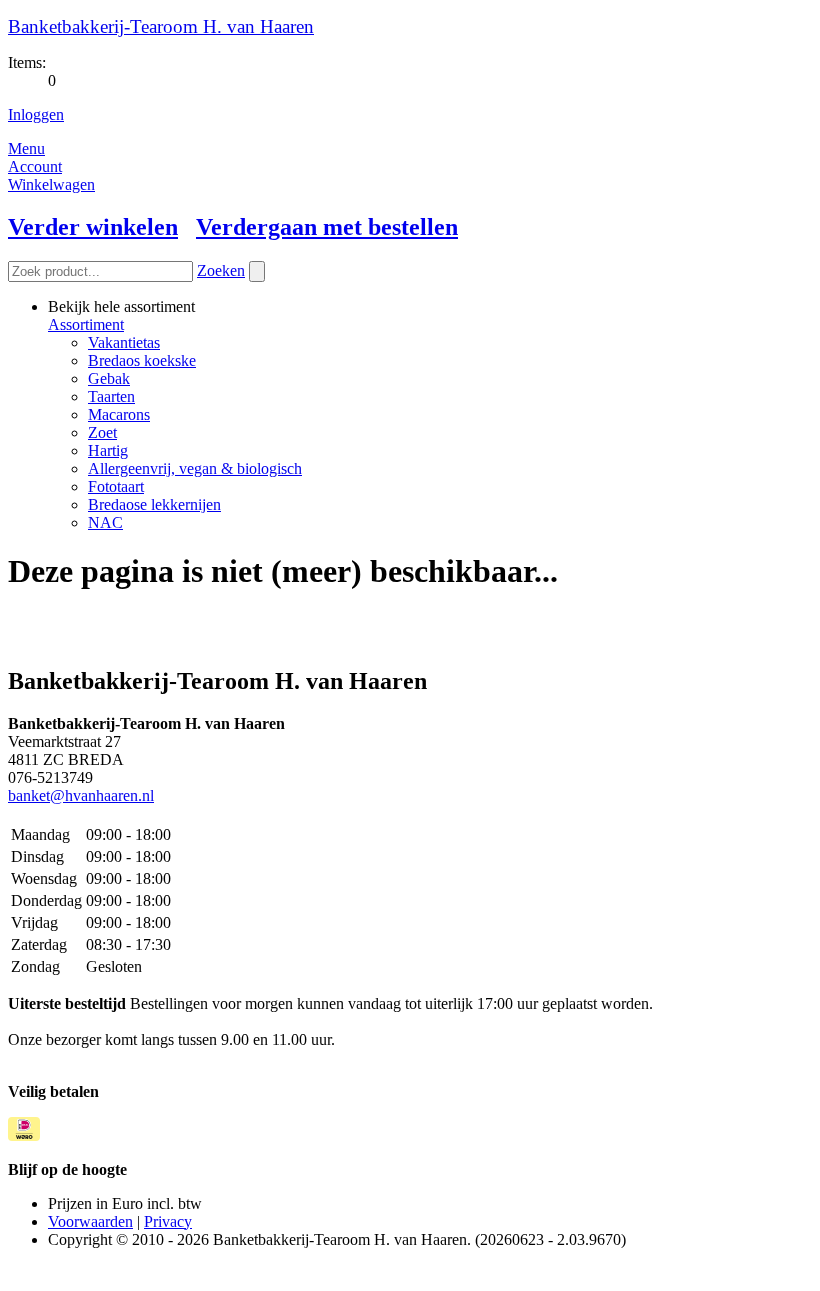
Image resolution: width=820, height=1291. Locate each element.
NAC (105, 522)
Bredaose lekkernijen (154, 504)
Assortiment (86, 324)
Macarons (119, 414)
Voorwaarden (90, 1221)
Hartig (108, 450)
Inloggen (36, 114)
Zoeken (221, 270)
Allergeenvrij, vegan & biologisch (195, 468)
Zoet (102, 432)
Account (35, 166)
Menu (26, 148)
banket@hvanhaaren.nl (81, 795)
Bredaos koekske (142, 360)
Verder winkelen (93, 227)
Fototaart (116, 486)
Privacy (168, 1221)
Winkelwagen (51, 184)
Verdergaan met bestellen (327, 227)
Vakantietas (124, 342)
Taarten (111, 396)
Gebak (109, 378)
